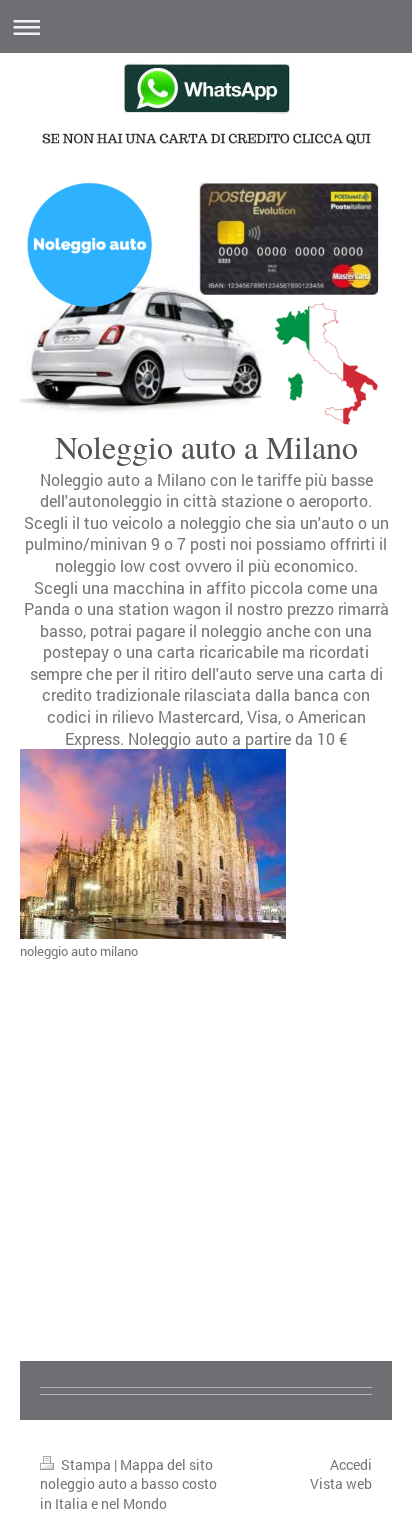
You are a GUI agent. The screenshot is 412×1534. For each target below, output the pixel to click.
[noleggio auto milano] (153, 844)
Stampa (86, 1464)
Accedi (351, 1464)
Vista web (341, 1483)
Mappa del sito (166, 1464)
